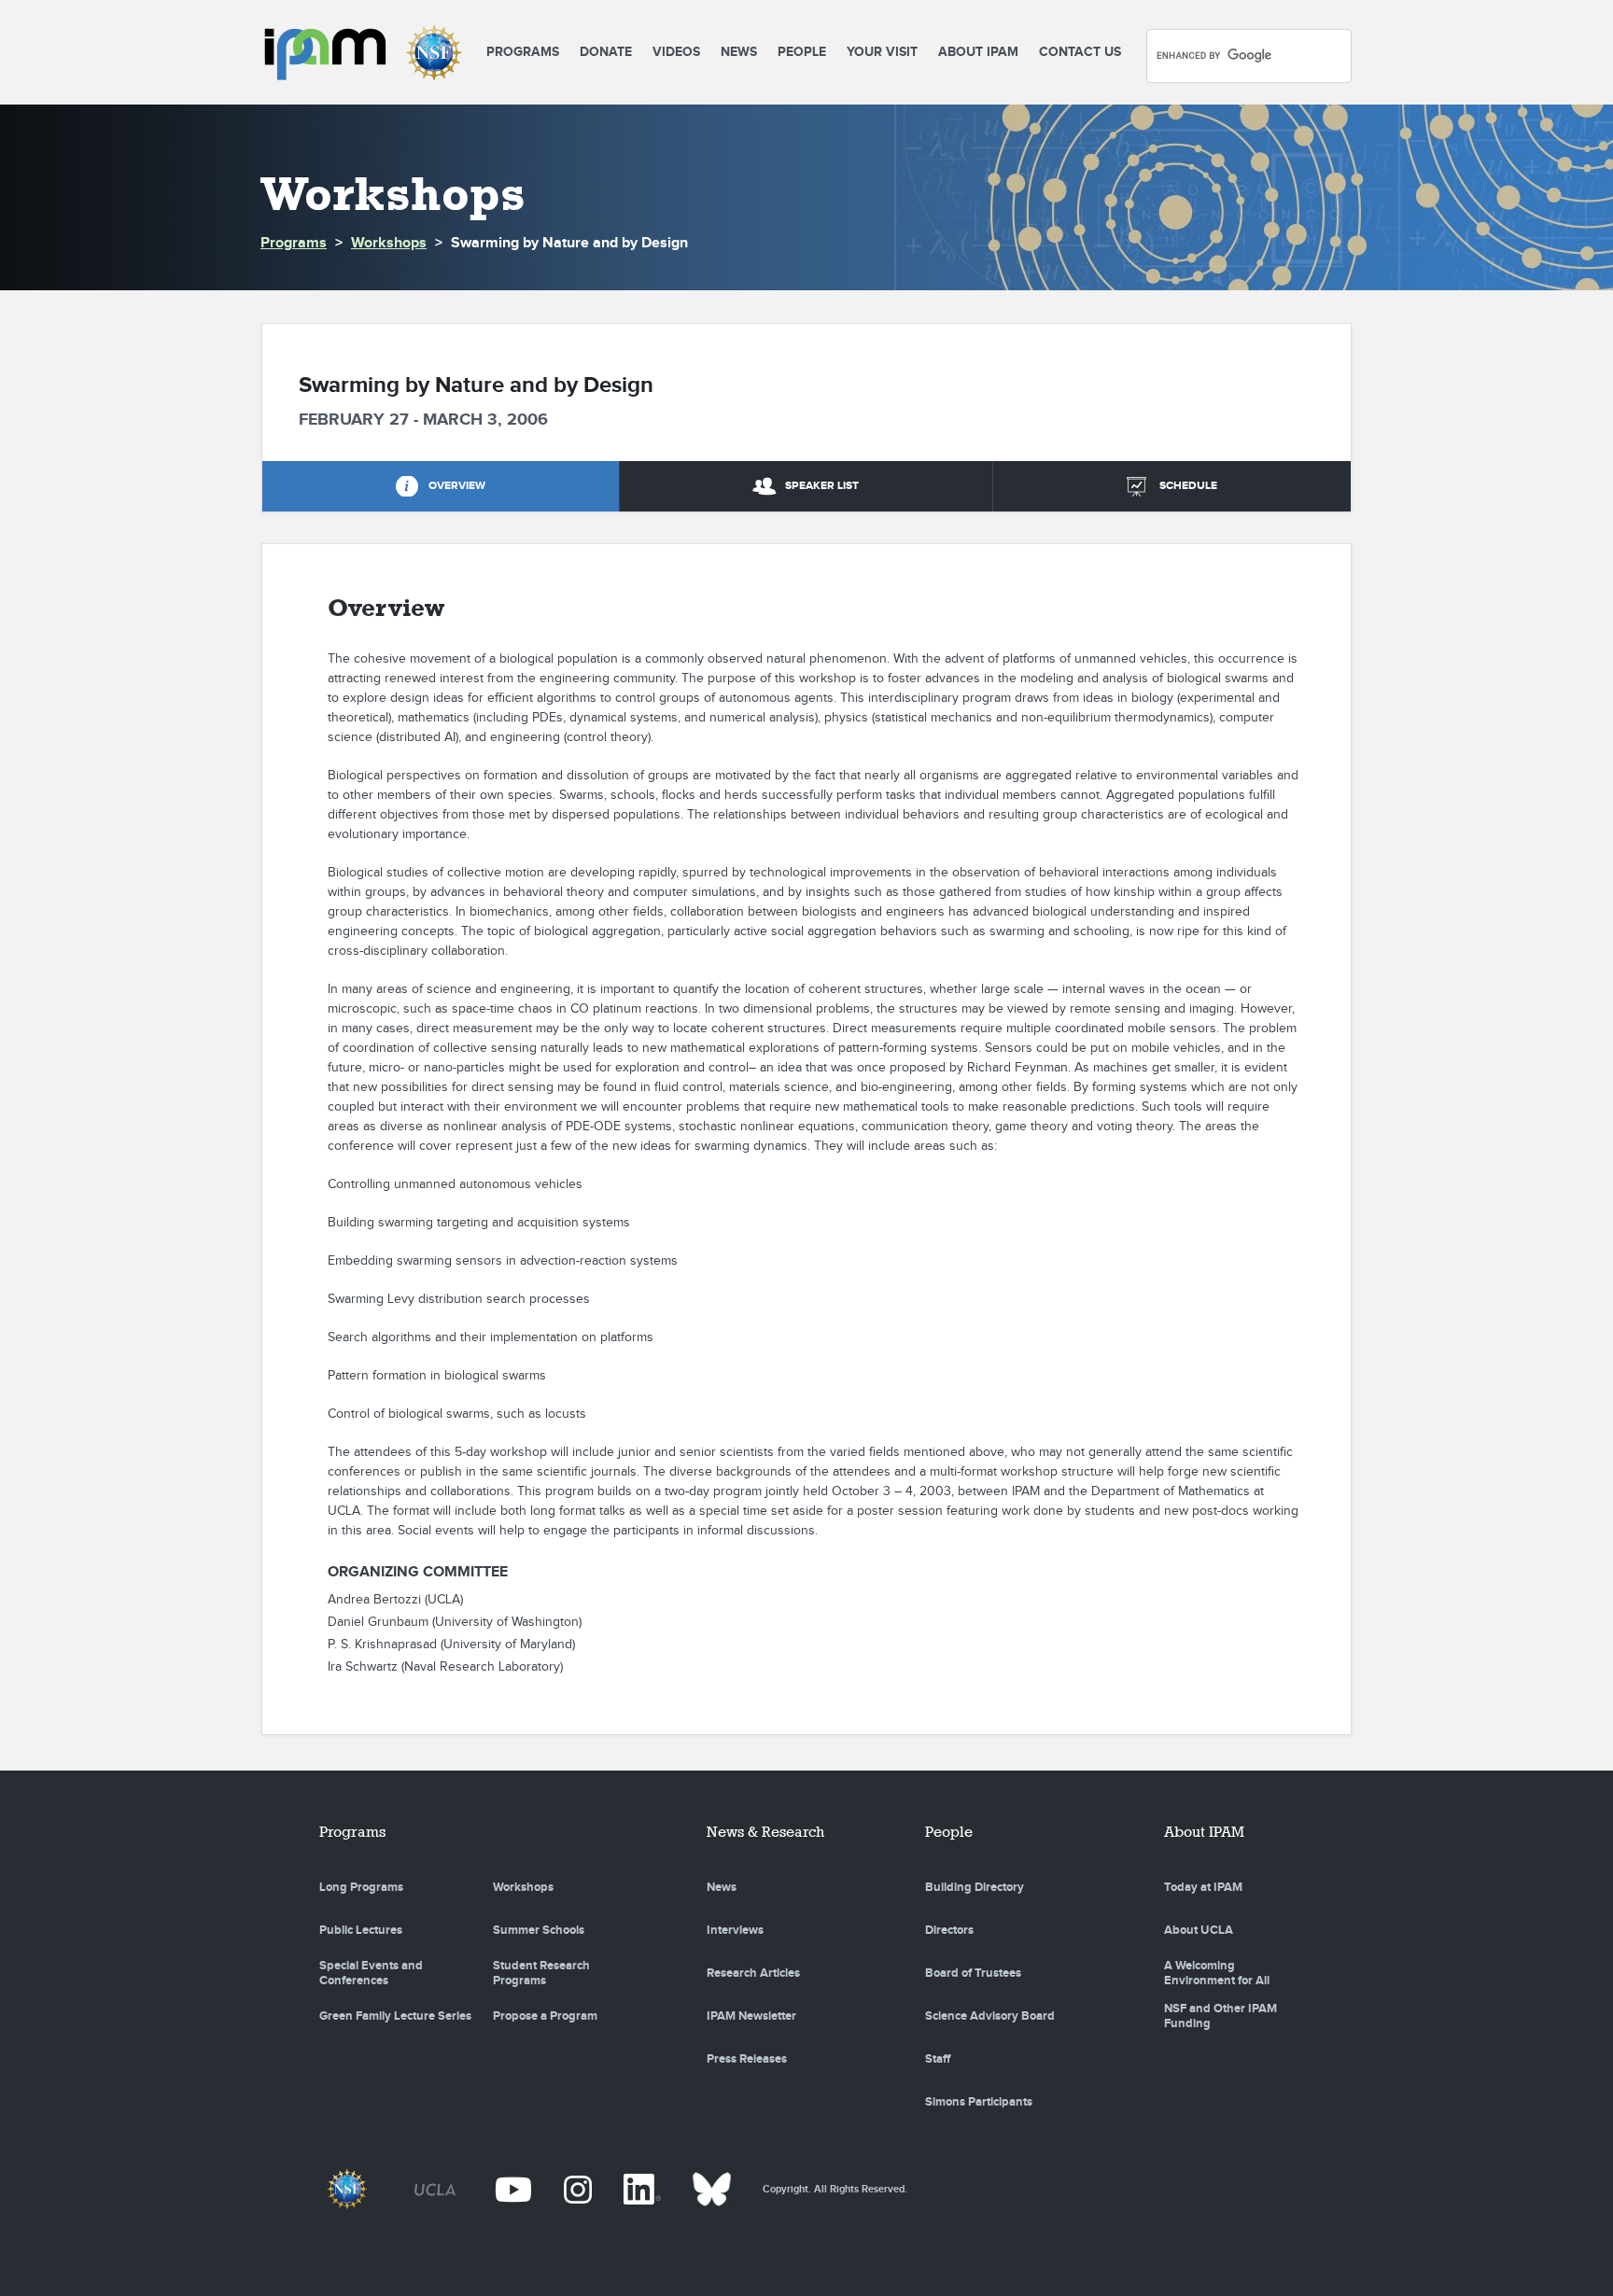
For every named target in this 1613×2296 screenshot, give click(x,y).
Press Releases (747, 2059)
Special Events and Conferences (371, 1973)
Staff (938, 2059)
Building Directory (975, 1887)
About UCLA (1199, 1930)
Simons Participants (979, 2102)
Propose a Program (545, 2016)
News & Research (765, 1832)
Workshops (389, 243)
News (739, 52)
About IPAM (978, 52)
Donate (606, 52)
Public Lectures (361, 1930)
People (802, 52)
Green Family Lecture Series (395, 2016)
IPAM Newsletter (751, 2016)
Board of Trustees (973, 1973)
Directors (949, 1930)
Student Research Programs (541, 1973)
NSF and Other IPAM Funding (1220, 2016)
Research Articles (753, 1973)
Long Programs (361, 1887)
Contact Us (1080, 52)
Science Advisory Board (990, 2016)
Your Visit (882, 52)
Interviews (735, 1930)
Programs (523, 52)
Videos (676, 52)
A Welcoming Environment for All (1217, 1973)
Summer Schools (539, 1930)
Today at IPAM (1203, 1887)
